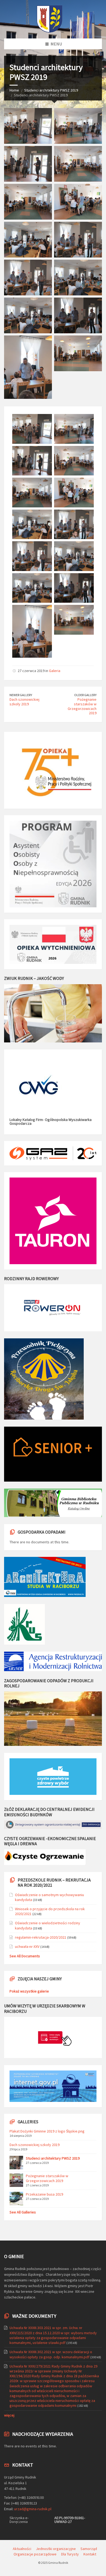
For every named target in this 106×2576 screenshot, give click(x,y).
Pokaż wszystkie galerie (29, 1991)
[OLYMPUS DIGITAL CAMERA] (28, 126)
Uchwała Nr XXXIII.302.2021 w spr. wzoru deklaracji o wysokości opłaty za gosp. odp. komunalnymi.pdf (51, 2354)
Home (14, 90)
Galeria (55, 671)
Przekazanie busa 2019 (44, 2194)
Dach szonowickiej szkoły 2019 (24, 702)
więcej (9, 2415)
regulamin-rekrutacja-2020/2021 (41, 1937)
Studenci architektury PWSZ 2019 (51, 90)
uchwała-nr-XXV (27, 1946)
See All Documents (25, 1956)
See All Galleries (23, 2212)
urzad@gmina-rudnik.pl (33, 2509)
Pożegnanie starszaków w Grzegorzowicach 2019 (82, 706)
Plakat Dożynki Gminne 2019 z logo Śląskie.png (47, 2131)
